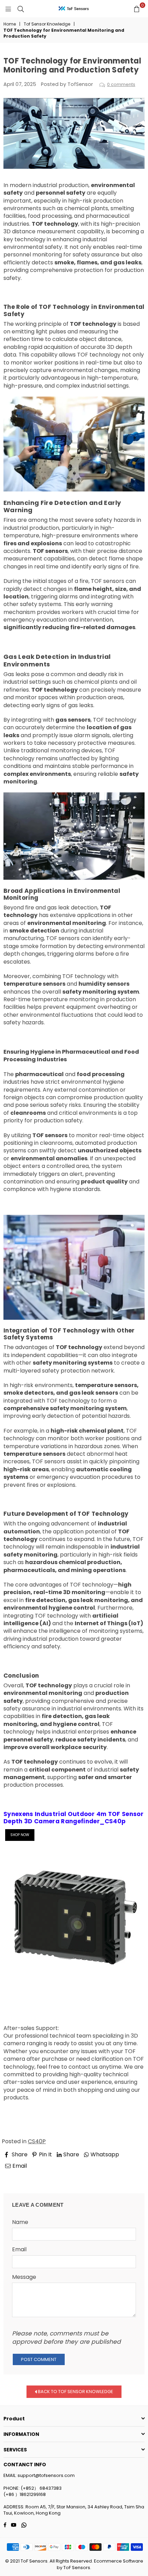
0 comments (121, 84)
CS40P (37, 2141)
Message (24, 2277)
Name (20, 2222)
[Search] (21, 9)
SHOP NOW (20, 1835)
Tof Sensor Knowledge (47, 24)
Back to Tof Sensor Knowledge (75, 2391)
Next (132, 2175)
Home (10, 24)
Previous (21, 2175)
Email (19, 2250)
